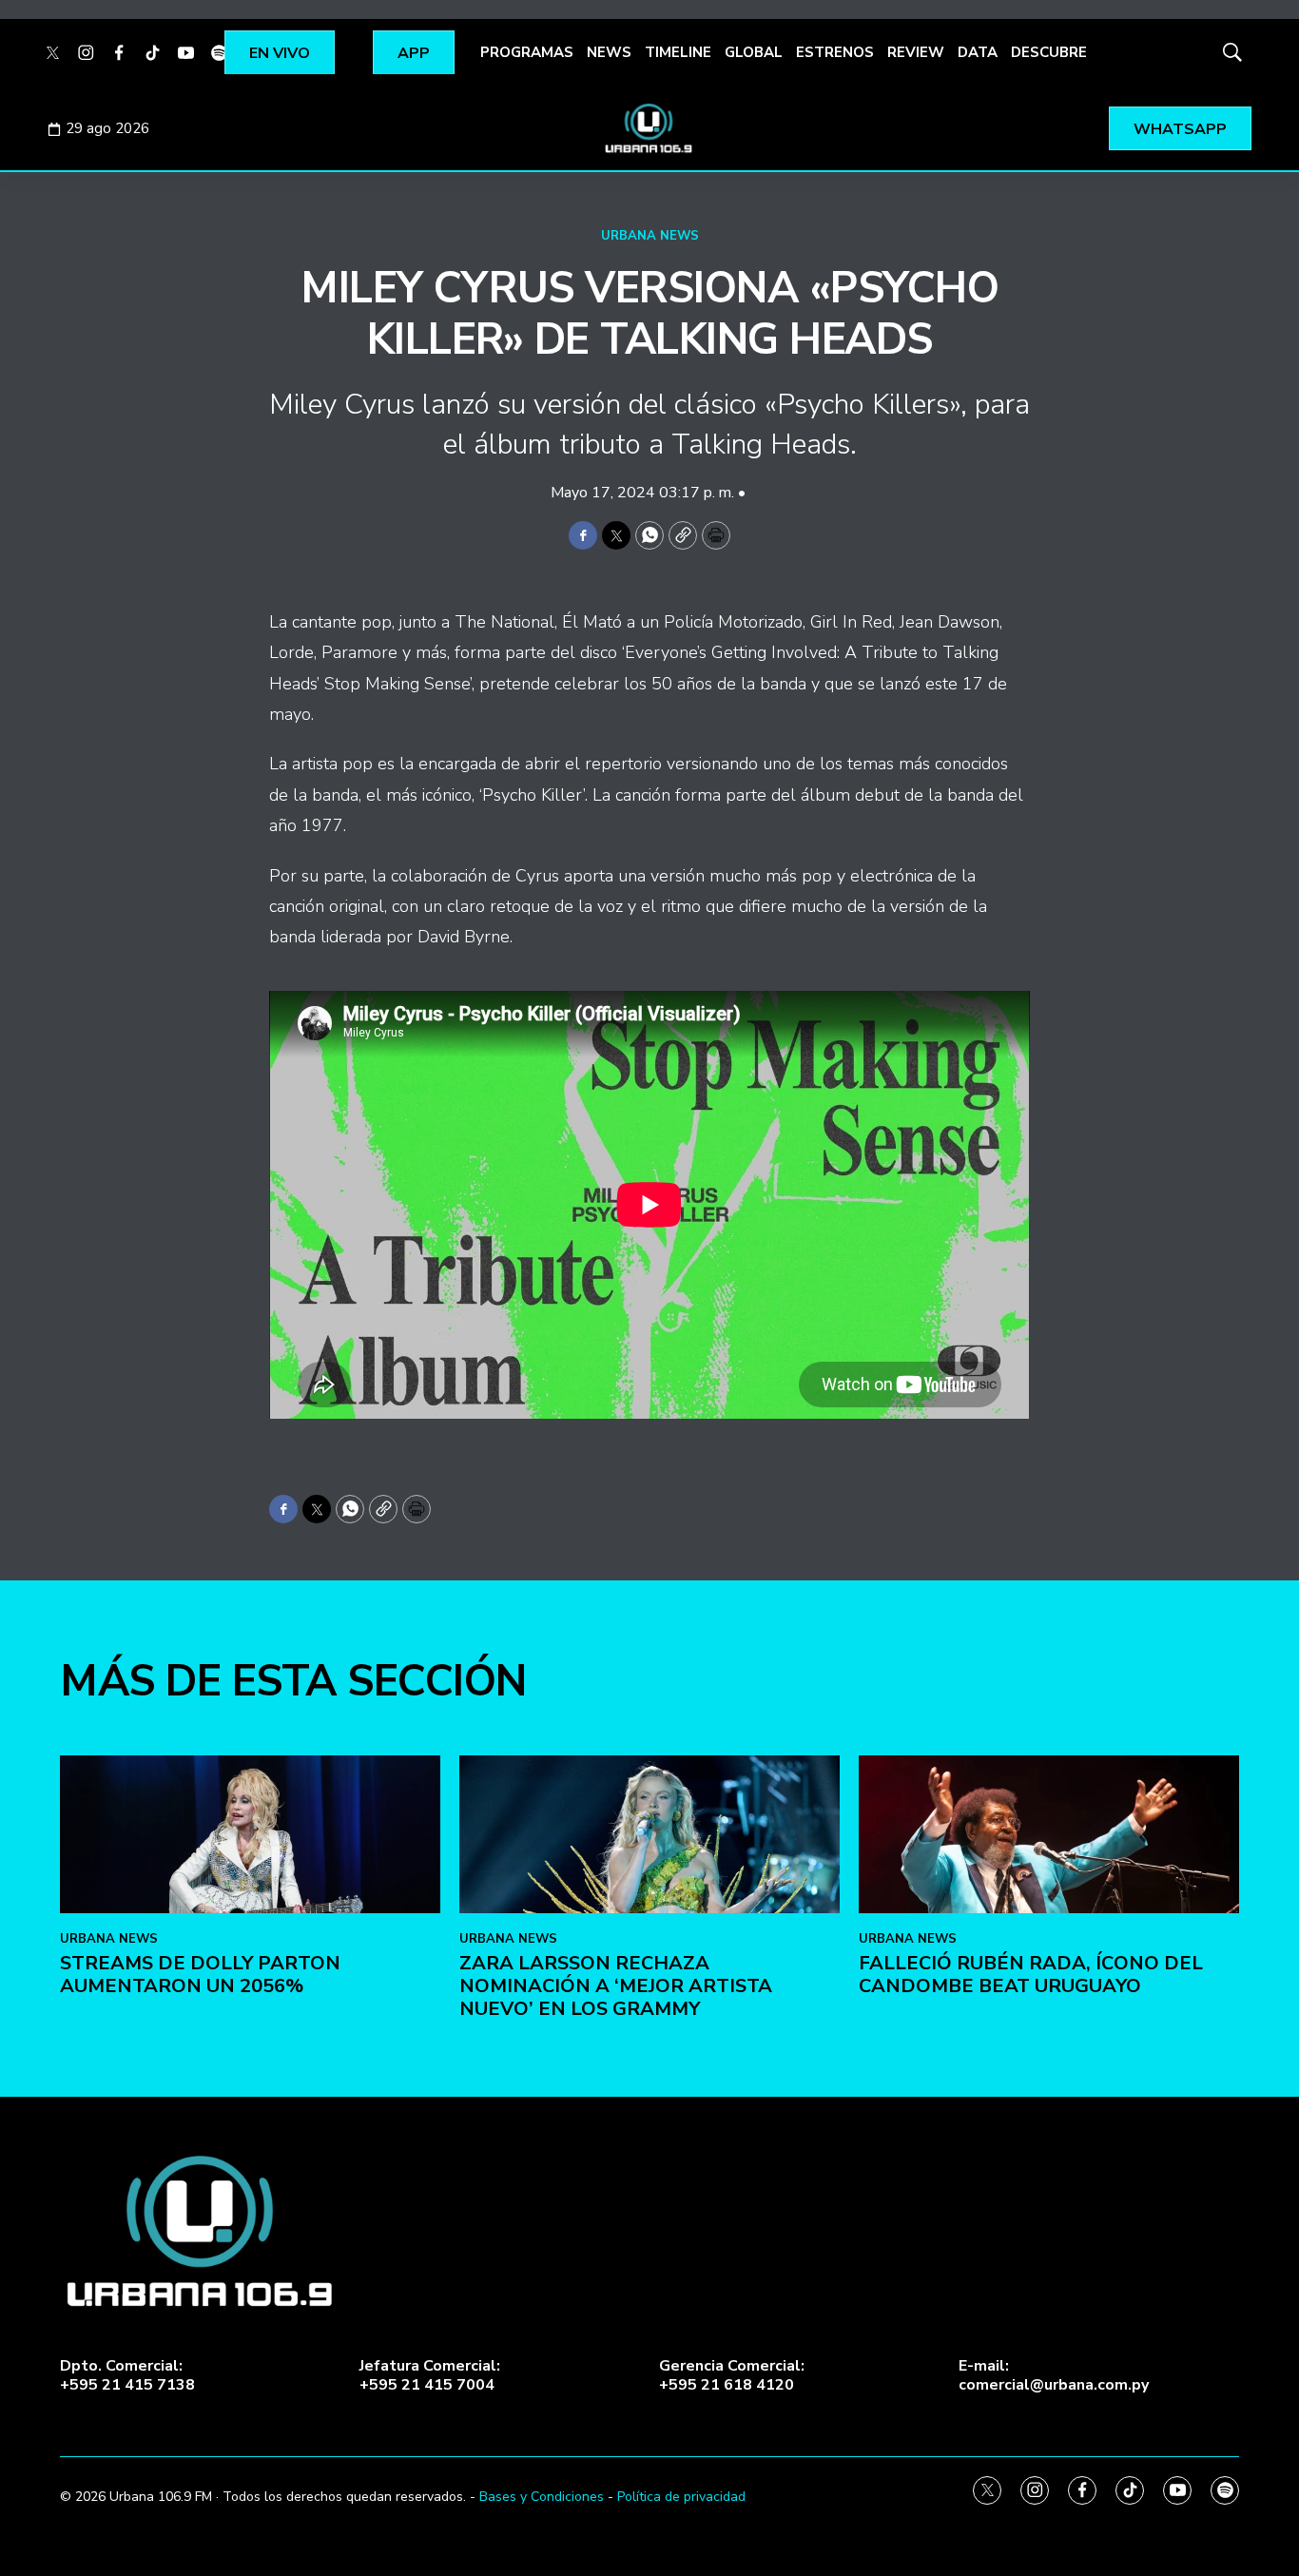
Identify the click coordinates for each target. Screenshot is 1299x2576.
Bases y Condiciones (542, 2497)
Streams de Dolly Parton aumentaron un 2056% (200, 1975)
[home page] (649, 128)
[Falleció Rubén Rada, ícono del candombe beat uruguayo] (1049, 1835)
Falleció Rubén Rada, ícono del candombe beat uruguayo (1031, 1975)
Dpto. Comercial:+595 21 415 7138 (127, 2375)
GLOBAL (754, 52)
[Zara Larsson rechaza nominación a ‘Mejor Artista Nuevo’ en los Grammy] (649, 1835)
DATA (978, 52)
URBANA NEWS (650, 236)
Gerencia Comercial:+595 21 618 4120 (732, 2375)
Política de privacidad (681, 2497)
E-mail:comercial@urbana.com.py (1054, 2375)
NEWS (609, 52)
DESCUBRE (1049, 52)
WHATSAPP (1180, 129)
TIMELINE (678, 52)
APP (414, 53)
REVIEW (916, 52)
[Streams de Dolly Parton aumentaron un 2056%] (250, 1835)
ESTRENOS (835, 52)
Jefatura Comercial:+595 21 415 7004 (430, 2375)
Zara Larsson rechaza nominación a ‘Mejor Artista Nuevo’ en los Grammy (616, 1986)
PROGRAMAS (527, 52)
